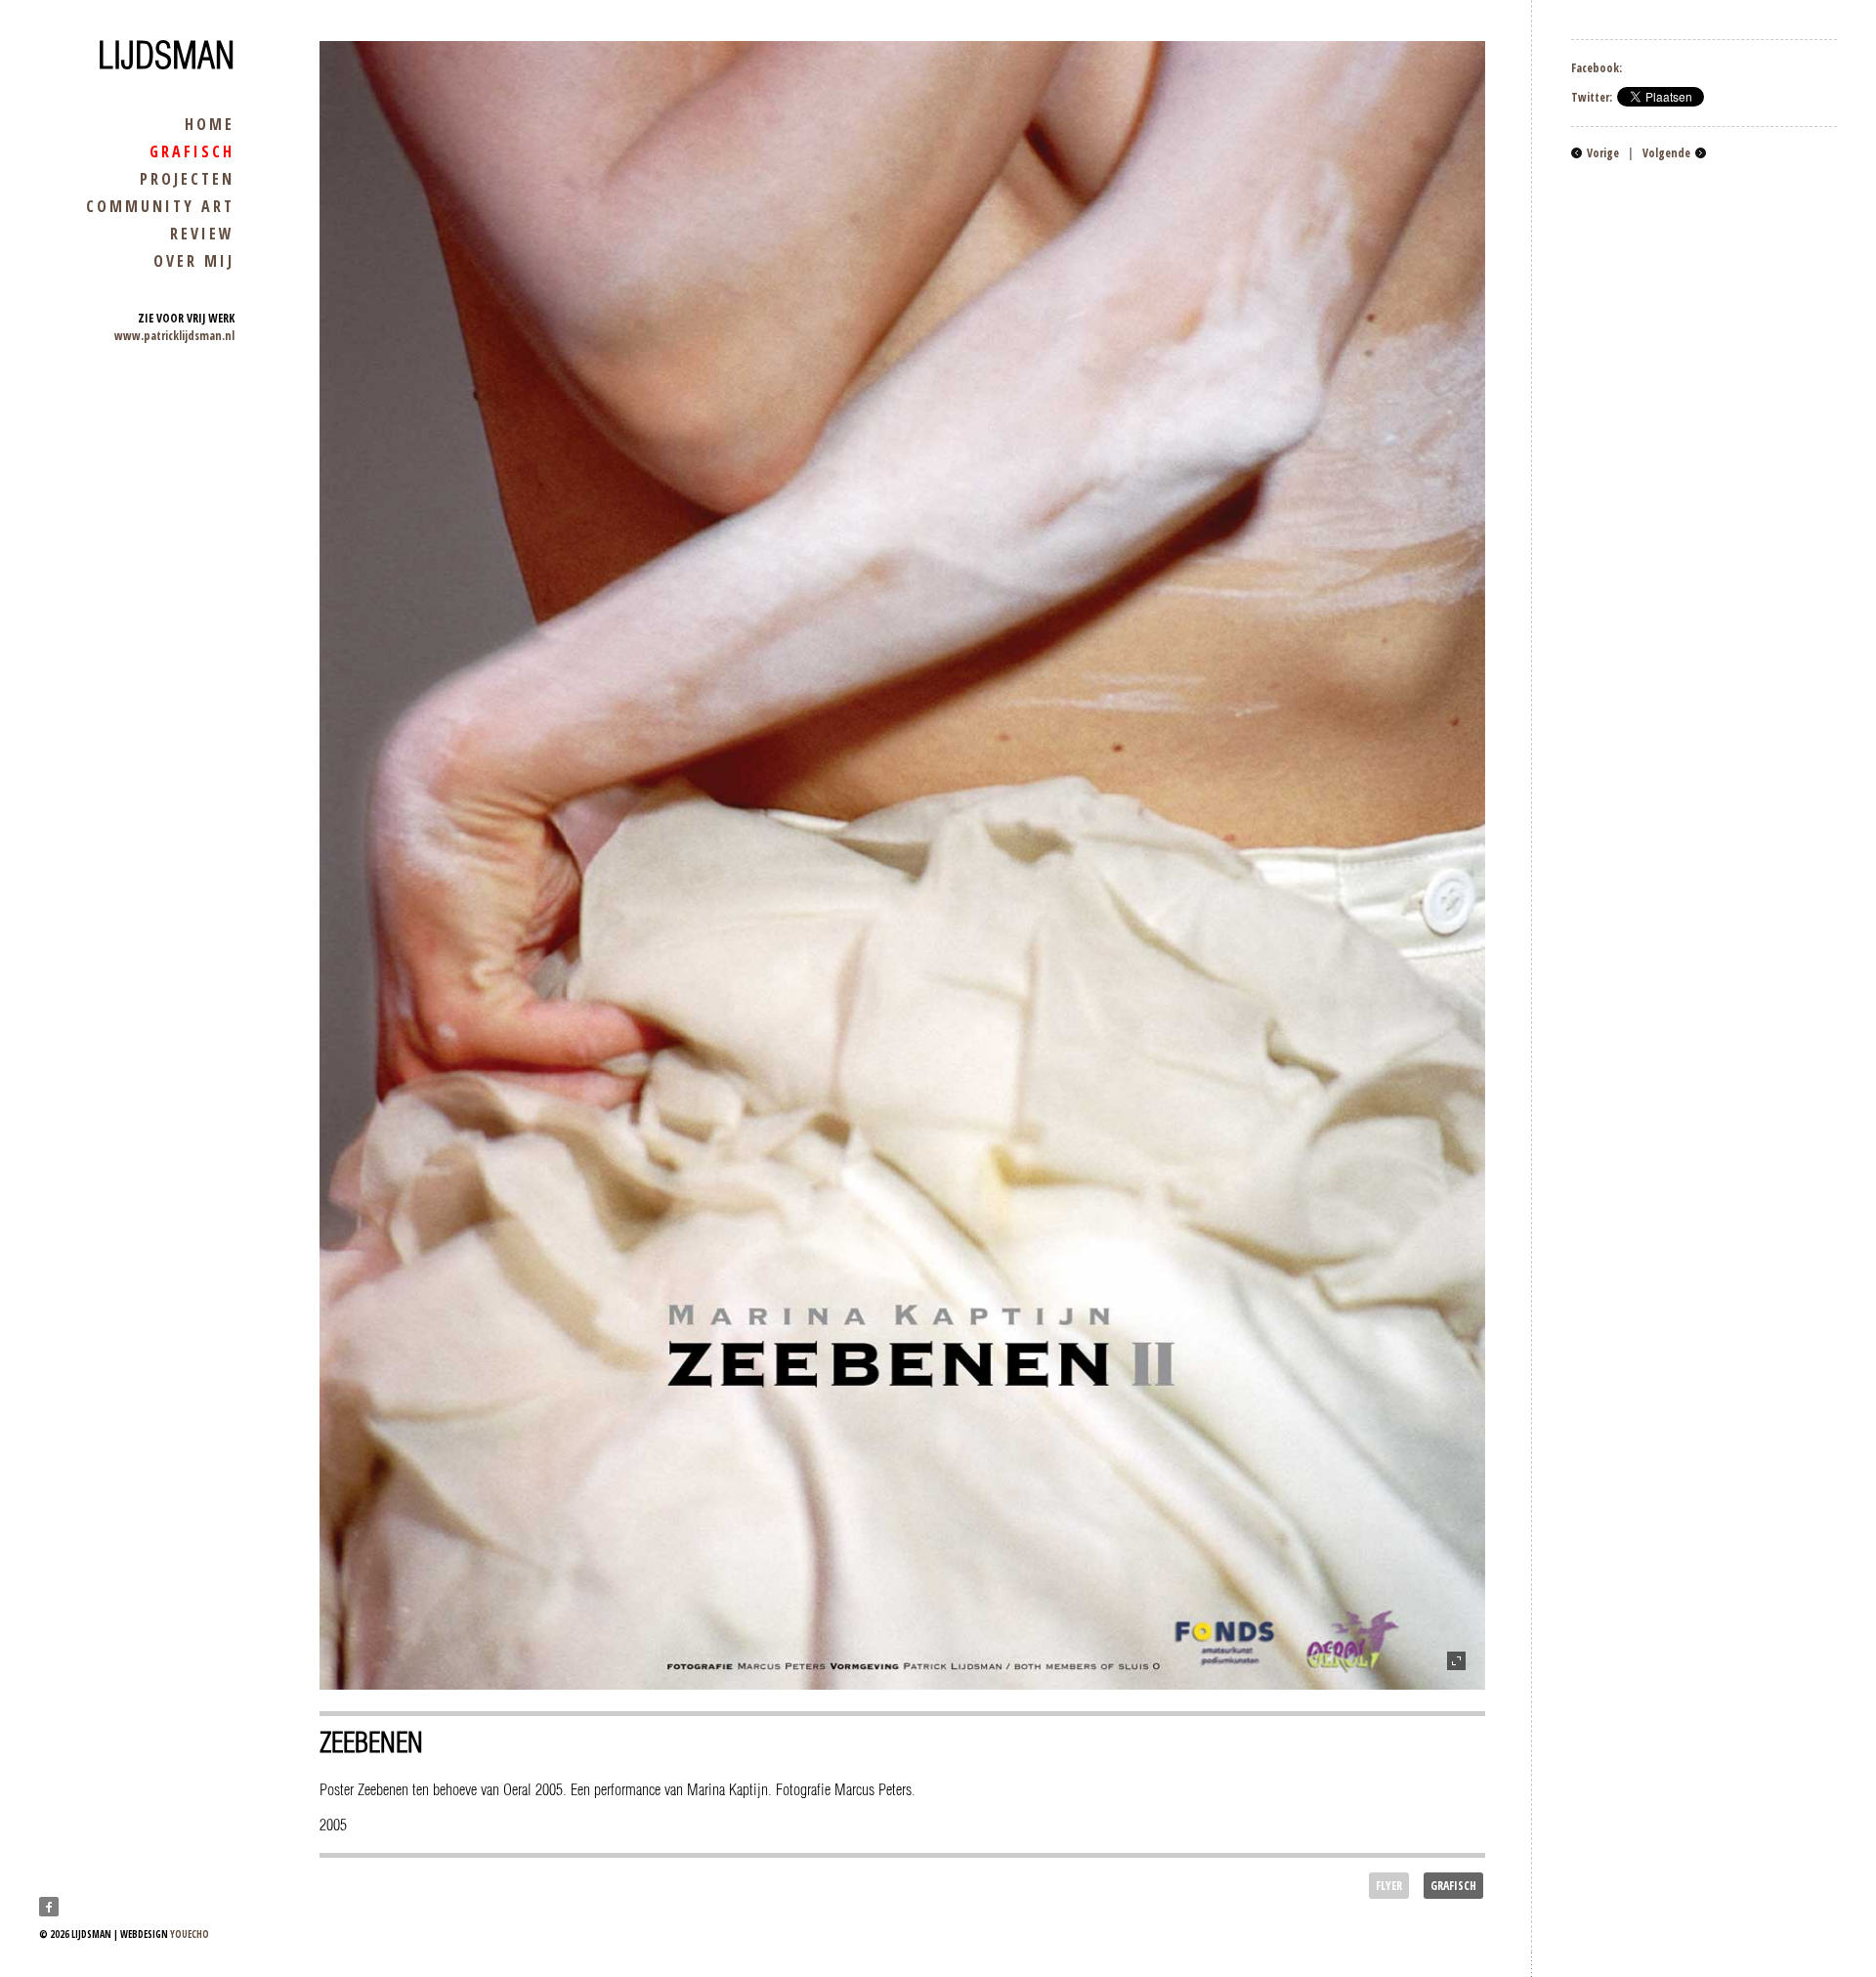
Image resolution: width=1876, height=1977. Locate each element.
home (210, 124)
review (202, 234)
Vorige (1603, 153)
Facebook (49, 1907)
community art (160, 206)
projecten (187, 179)
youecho (190, 1934)
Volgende (1666, 153)
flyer (1389, 1886)
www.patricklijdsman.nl (174, 336)
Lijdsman (166, 56)
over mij (194, 261)
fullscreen (1456, 1661)
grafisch (192, 151)
